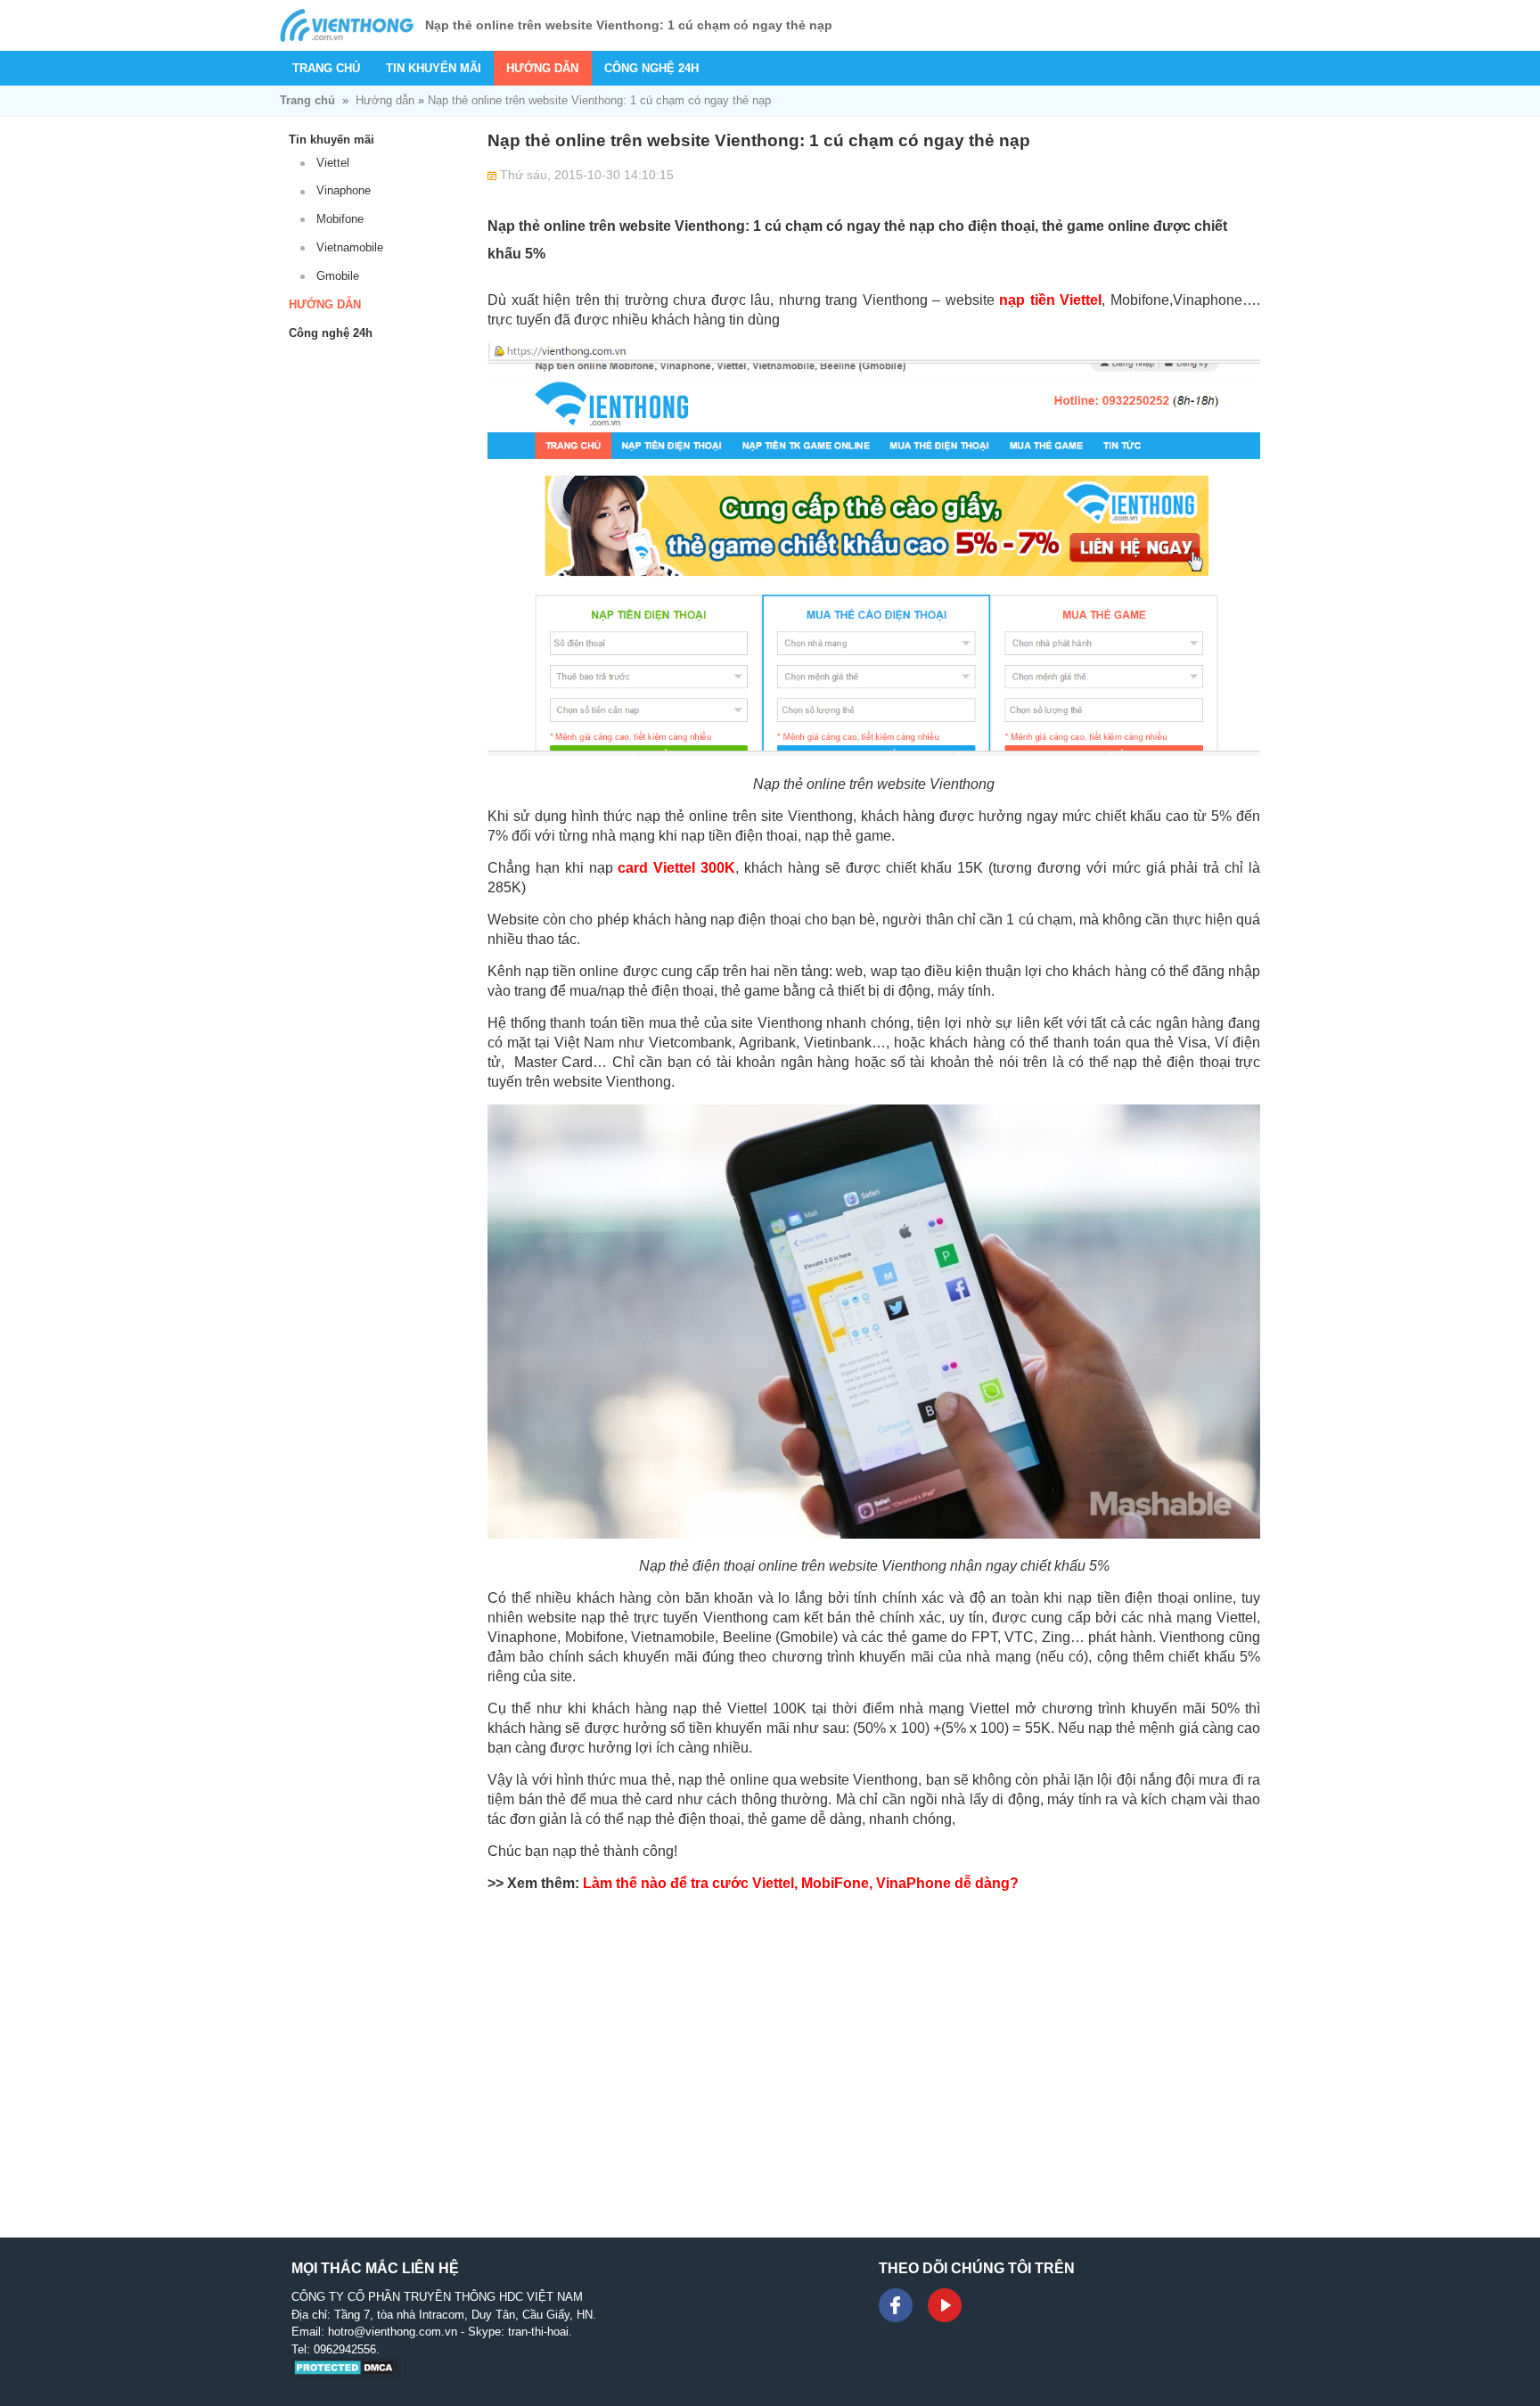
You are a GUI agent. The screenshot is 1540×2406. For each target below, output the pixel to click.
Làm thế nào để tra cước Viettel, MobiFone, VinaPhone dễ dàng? (801, 1883)
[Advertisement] (874, 2063)
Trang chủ (326, 68)
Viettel (333, 163)
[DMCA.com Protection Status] (346, 2373)
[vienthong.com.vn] (347, 25)
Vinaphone (344, 190)
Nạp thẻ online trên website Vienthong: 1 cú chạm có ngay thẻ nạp (599, 100)
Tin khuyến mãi (434, 68)
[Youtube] (945, 2305)
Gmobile (338, 276)
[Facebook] (896, 2305)
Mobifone (340, 219)
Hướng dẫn (542, 68)
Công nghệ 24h (651, 68)
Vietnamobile (350, 247)
